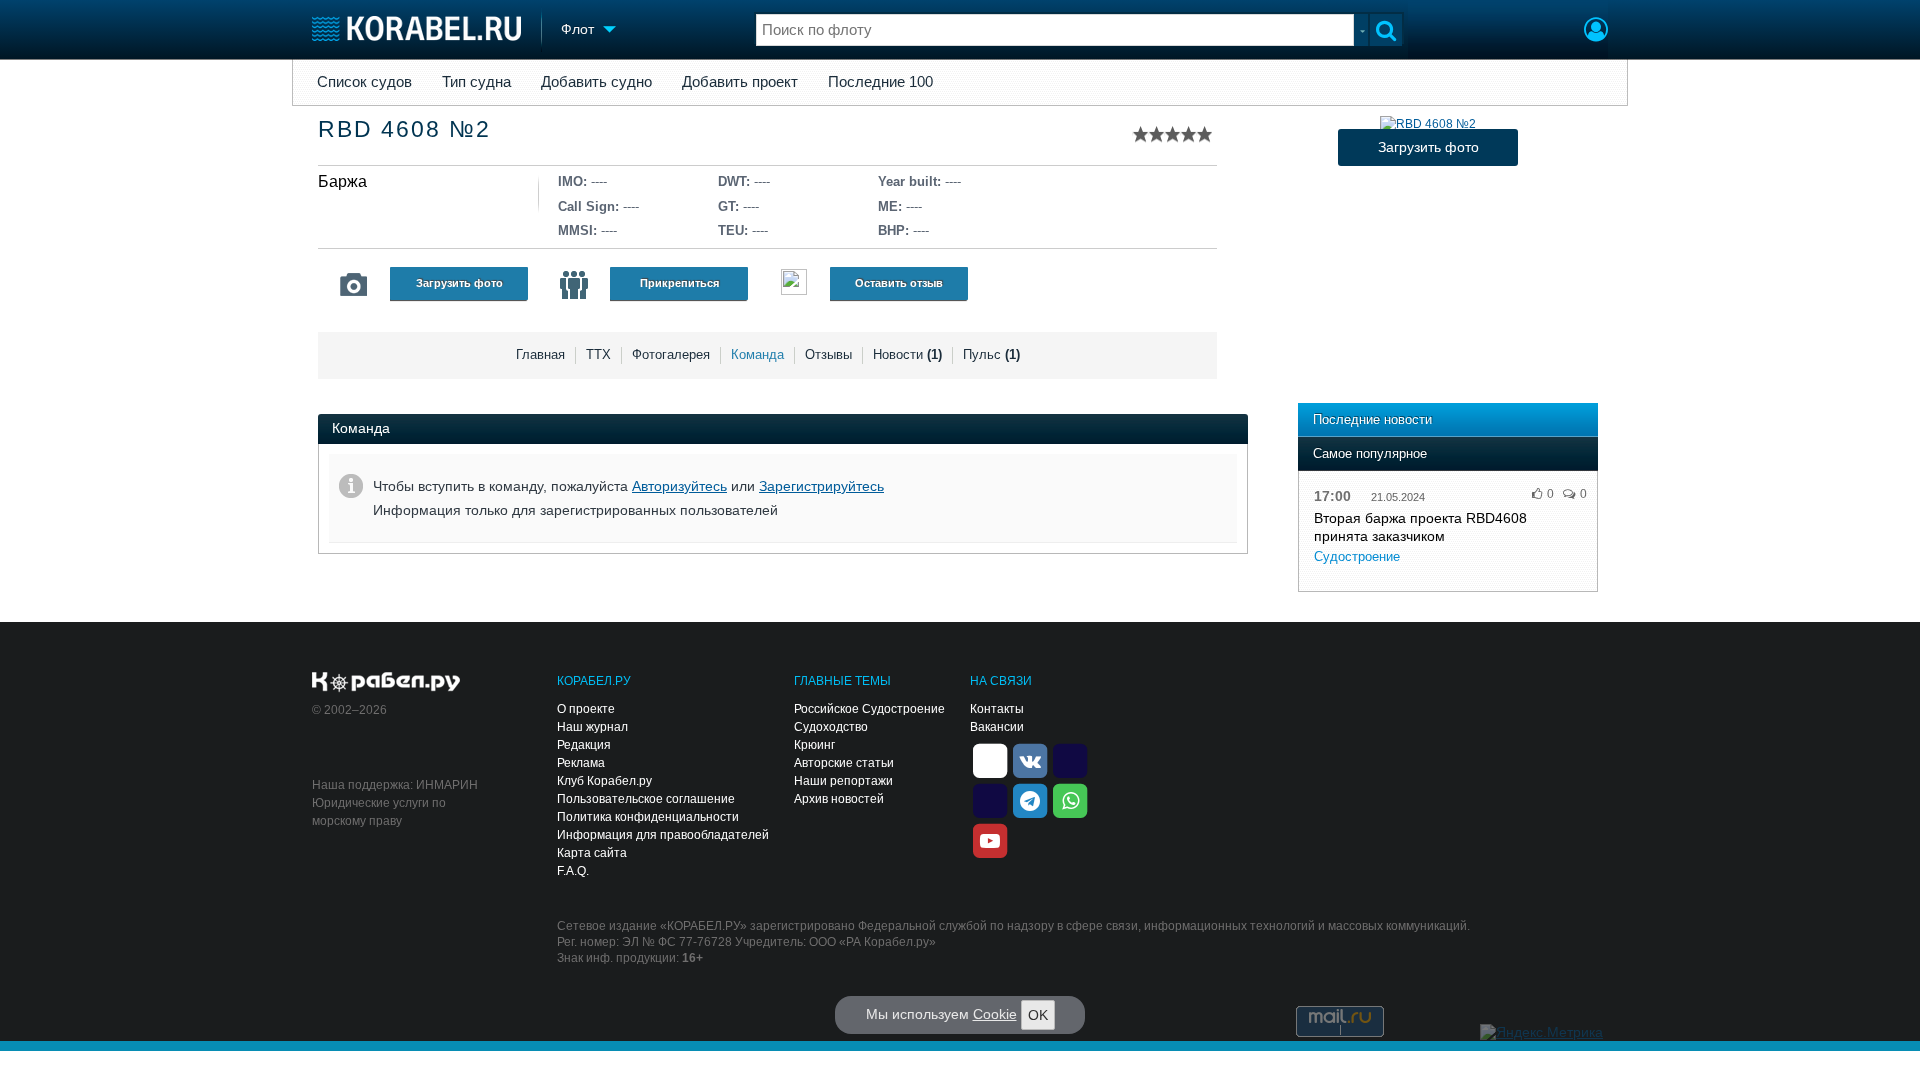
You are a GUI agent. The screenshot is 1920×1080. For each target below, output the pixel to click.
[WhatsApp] (1070, 800)
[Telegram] (1030, 800)
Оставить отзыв (899, 283)
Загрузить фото (459, 283)
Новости (907, 354)
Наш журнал (592, 727)
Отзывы (828, 354)
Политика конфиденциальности (648, 817)
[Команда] (574, 285)
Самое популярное (1370, 453)
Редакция (584, 745)
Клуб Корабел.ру (604, 781)
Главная (540, 354)
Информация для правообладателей (663, 835)
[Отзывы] (794, 284)
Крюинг (814, 745)
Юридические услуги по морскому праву (379, 812)
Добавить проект (740, 82)
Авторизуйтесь (679, 486)
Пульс (991, 354)
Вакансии (997, 727)
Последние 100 (880, 82)
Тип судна (476, 82)
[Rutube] (1070, 760)
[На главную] (416, 28)
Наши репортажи (843, 781)
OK (1038, 1015)
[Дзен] (990, 760)
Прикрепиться (679, 283)
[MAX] (990, 800)
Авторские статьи (844, 763)
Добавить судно (596, 82)
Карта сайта (592, 853)
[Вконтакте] (1030, 760)
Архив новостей (839, 799)
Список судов (364, 82)
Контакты (997, 709)
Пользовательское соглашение (646, 799)
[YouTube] (990, 840)
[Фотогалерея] (354, 285)
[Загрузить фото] (1428, 124)
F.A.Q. (573, 871)
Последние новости (1372, 419)
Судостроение (1357, 556)
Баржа (342, 181)
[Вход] (1596, 32)
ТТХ (598, 354)
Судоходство (831, 727)
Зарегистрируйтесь (821, 486)
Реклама (581, 763)
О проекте (586, 709)
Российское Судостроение (869, 709)
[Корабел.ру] (386, 683)
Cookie (995, 1014)
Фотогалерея (671, 354)
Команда (757, 354)
